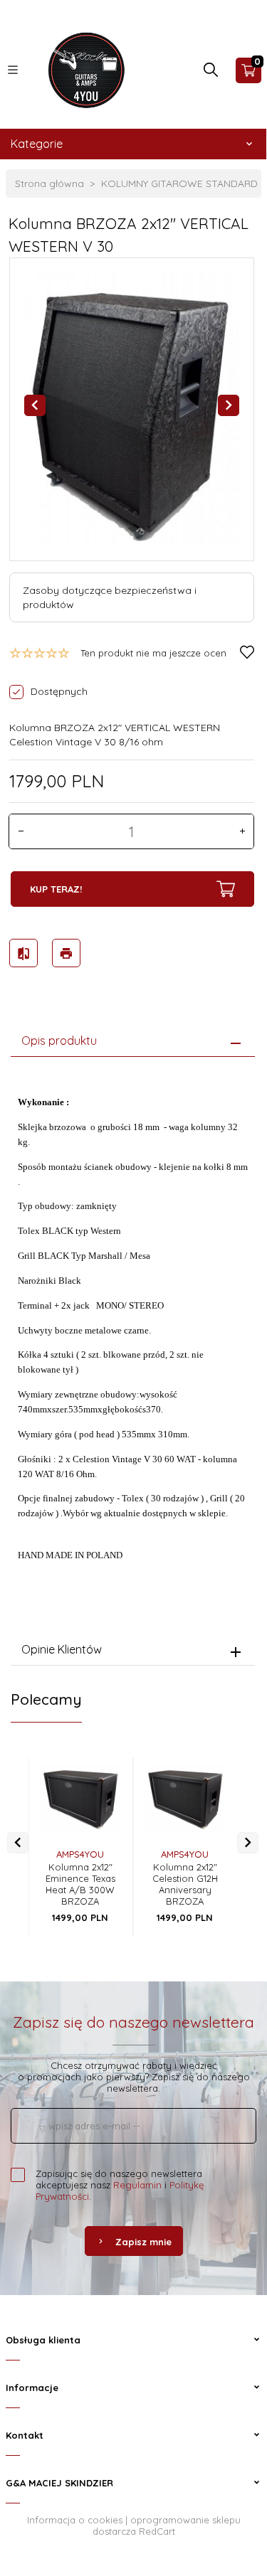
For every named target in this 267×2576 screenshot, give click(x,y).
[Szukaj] (211, 73)
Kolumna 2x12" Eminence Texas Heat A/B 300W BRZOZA (80, 1884)
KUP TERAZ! (56, 889)
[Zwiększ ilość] (242, 831)
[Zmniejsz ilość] (21, 831)
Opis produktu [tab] (59, 1040)
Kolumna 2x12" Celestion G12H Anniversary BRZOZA (185, 1884)
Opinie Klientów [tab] (62, 1649)
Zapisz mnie (143, 2242)
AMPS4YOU (80, 1854)
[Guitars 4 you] (83, 69)
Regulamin (137, 2185)
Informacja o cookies (75, 2520)
